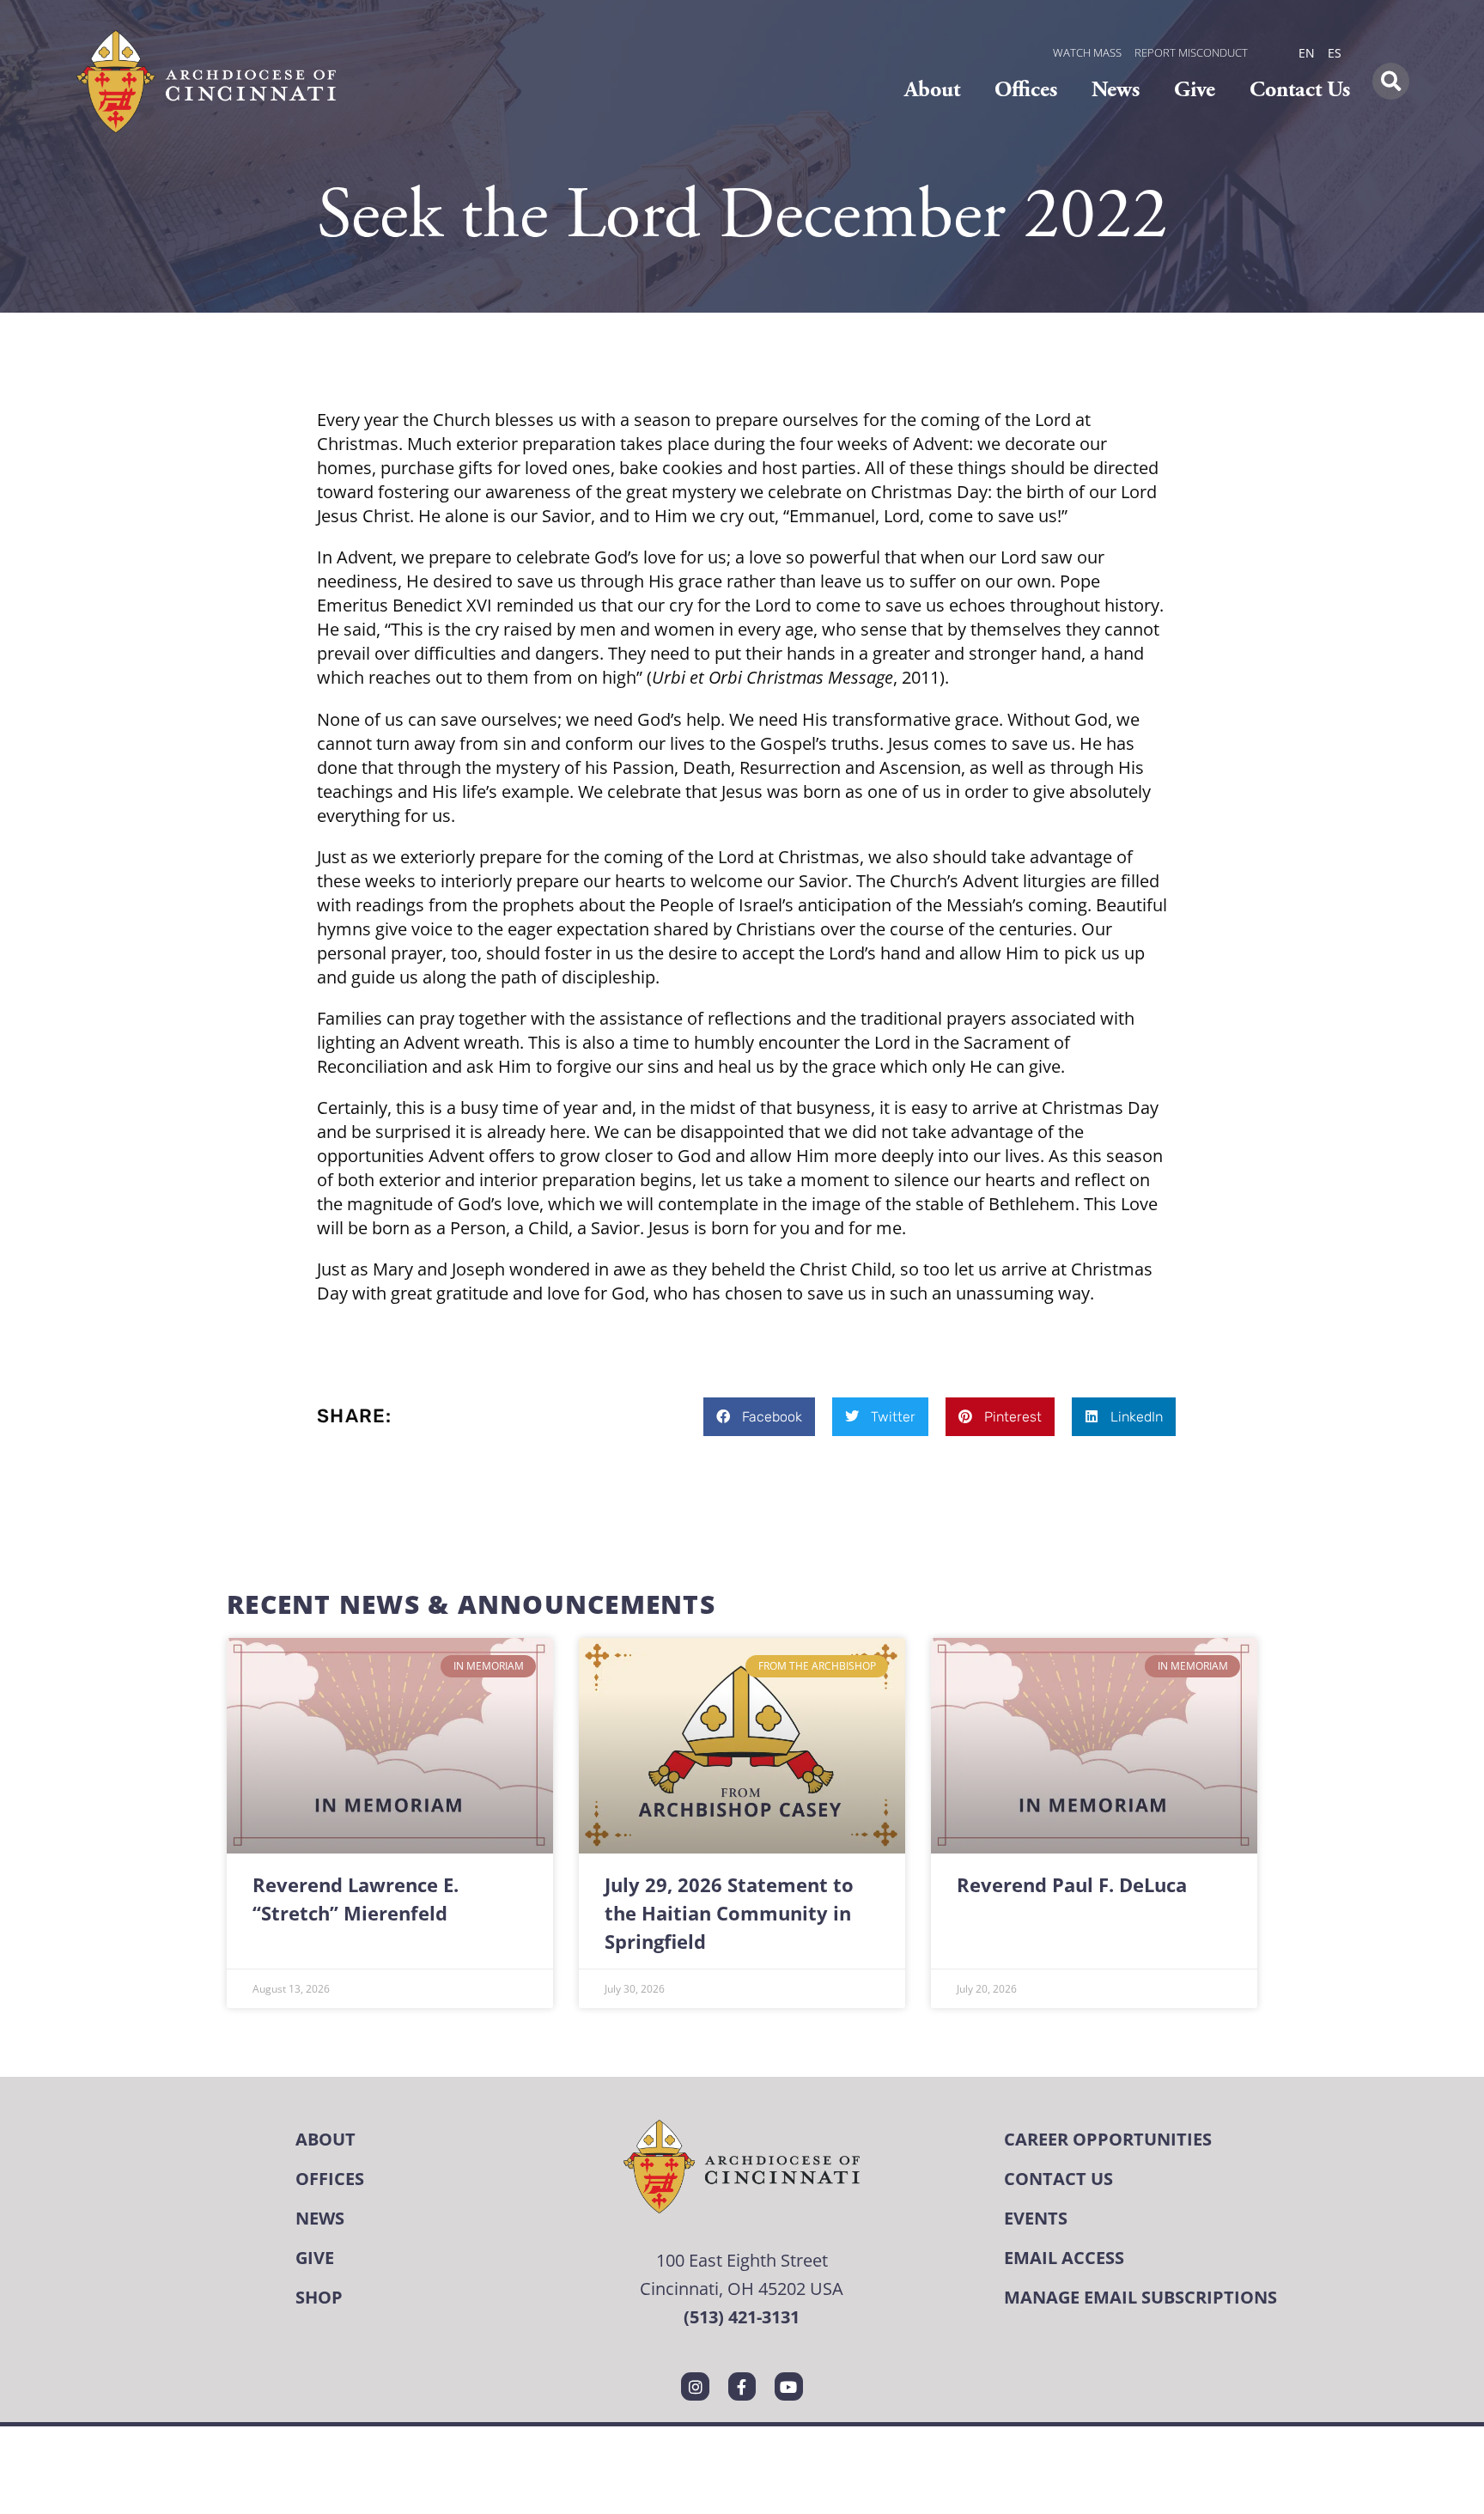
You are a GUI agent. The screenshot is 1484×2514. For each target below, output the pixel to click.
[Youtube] (788, 2386)
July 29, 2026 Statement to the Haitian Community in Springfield (729, 1913)
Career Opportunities (1108, 2139)
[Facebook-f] (742, 2386)
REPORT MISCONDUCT (1191, 52)
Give (1195, 90)
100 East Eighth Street (742, 2260)
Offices (1026, 90)
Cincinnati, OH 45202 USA (742, 2288)
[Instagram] (695, 2386)
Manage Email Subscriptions (1140, 2297)
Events (1036, 2218)
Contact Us (1300, 90)
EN (1307, 53)
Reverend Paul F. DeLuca (1072, 1885)
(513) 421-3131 (742, 2317)
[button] (1391, 81)
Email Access (1064, 2258)
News (1116, 90)
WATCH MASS (1087, 52)
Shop (319, 2297)
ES (1335, 53)
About (932, 90)
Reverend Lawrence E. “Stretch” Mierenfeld (356, 1899)
